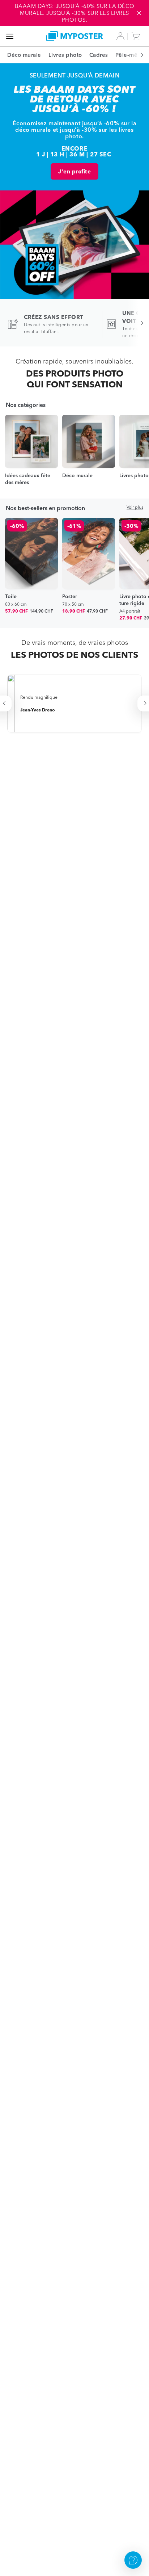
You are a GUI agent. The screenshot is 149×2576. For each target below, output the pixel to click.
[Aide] (133, 2560)
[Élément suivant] (138, 55)
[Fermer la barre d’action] (139, 13)
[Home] (74, 36)
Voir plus (135, 507)
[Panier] (137, 36)
